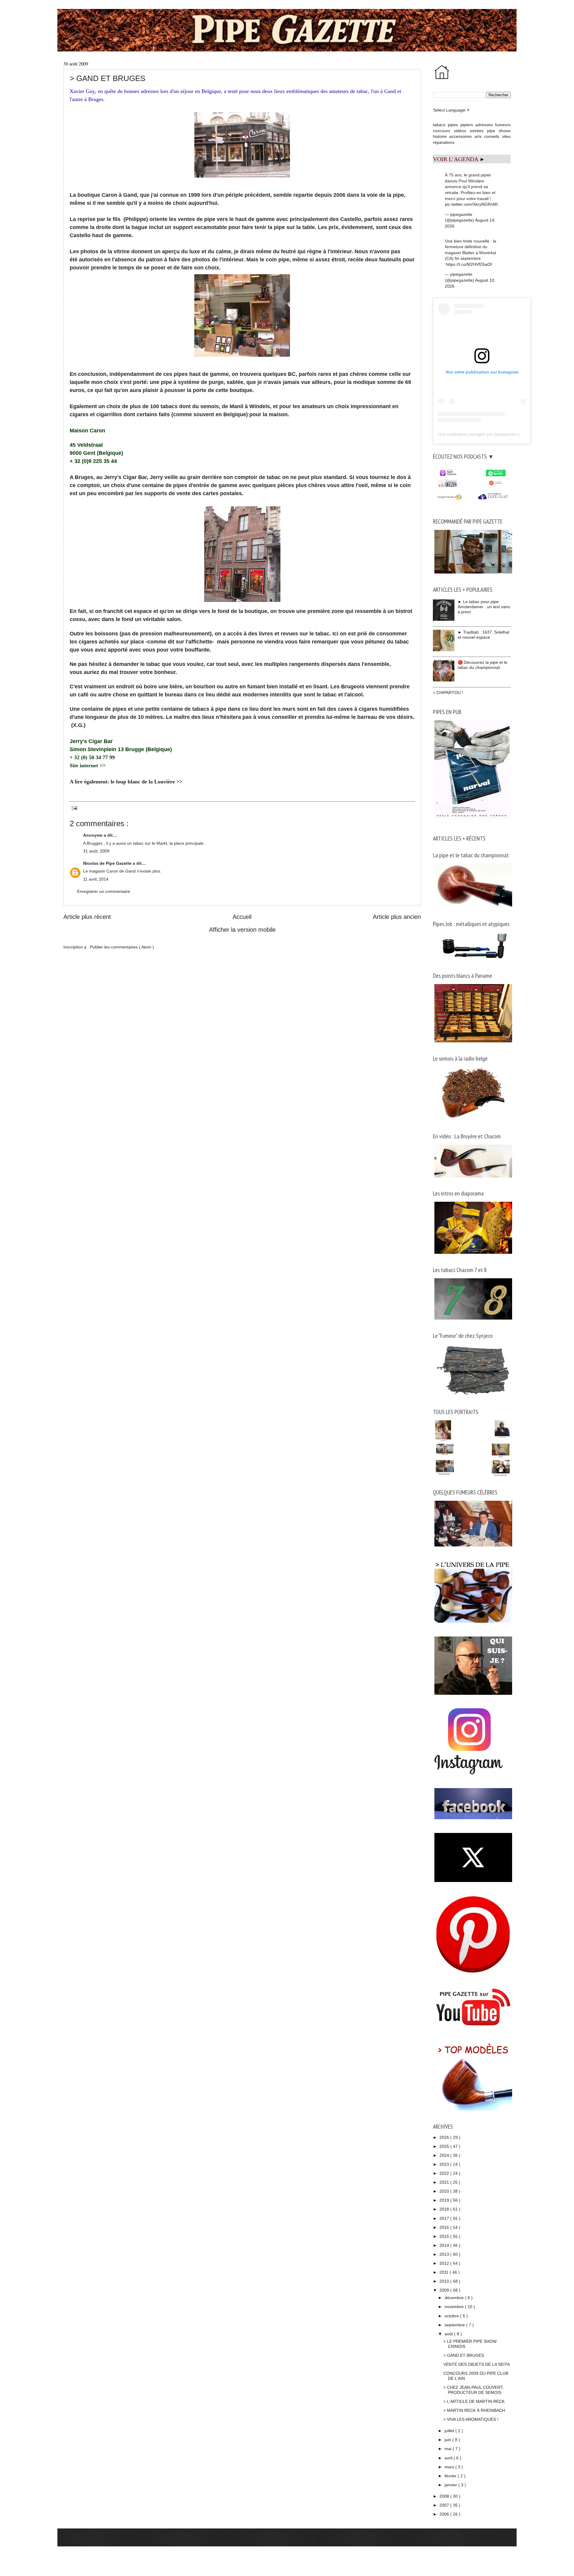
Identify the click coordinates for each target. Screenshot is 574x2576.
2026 (445, 2137)
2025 (445, 2146)
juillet (450, 2431)
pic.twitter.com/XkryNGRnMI (471, 204)
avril (449, 2458)
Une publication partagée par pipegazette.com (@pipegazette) (497, 434)
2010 (445, 2281)
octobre (452, 2316)
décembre (455, 2298)
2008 (445, 2496)
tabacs (439, 125)
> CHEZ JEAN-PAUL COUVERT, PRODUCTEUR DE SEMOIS (474, 2390)
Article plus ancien (397, 917)
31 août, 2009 (96, 851)
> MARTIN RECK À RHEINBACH (474, 2410)
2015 (445, 2236)
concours (442, 131)
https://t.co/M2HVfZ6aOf (469, 264)
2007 (445, 2505)
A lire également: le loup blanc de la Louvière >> (126, 782)
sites (506, 136)
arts (478, 136)
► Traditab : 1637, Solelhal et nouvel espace (483, 635)
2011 (445, 2272)
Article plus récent (87, 917)
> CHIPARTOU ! (448, 693)
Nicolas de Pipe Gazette (108, 863)
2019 (445, 2200)
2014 (445, 2245)
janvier (451, 2485)
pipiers (467, 125)
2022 (445, 2173)
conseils (492, 136)
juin (448, 2440)
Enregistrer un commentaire (104, 891)
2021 (445, 2182)
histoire (440, 136)
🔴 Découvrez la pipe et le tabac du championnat (483, 665)
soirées (477, 131)
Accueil (242, 917)
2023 (445, 2164)
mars (450, 2467)
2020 (445, 2191)
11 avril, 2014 (96, 879)
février (451, 2476)
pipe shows (499, 131)
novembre (455, 2307)
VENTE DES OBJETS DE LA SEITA (477, 2364)
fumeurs (503, 125)
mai (449, 2449)
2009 (445, 2290)
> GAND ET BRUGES (464, 2355)
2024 (445, 2155)
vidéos (460, 131)
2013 (445, 2254)
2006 (445, 2514)
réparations (444, 142)
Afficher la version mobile (242, 930)
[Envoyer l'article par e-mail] (73, 808)
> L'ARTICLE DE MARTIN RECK (474, 2401)
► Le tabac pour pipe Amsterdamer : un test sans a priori (484, 607)
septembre (455, 2325)
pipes (453, 125)
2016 (445, 2227)
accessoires (461, 136)
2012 (445, 2263)
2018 (445, 2209)
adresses (484, 125)
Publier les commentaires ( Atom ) (122, 947)
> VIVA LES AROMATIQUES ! (471, 2419)
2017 (445, 2218)
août (449, 2334)
